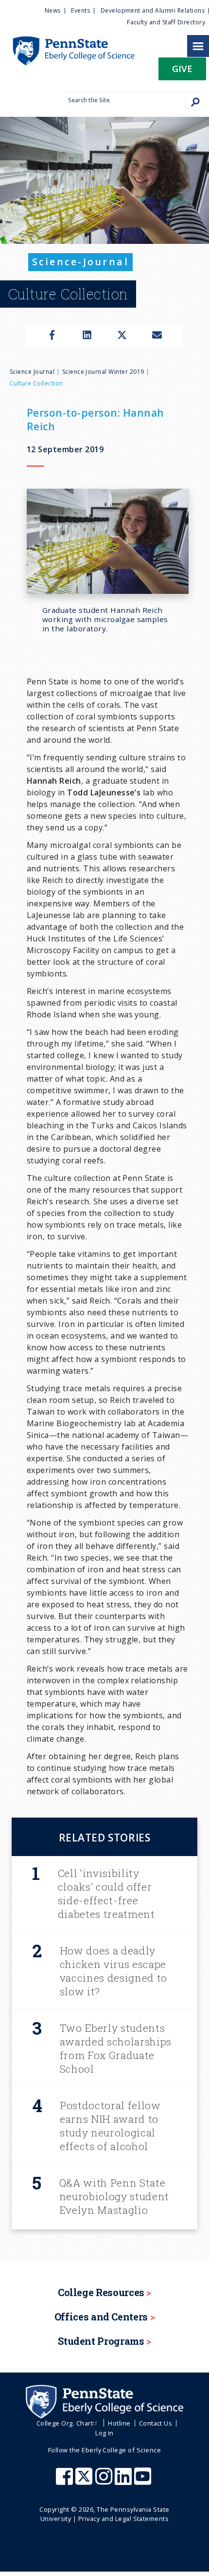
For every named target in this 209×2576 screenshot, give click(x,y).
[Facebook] (52, 336)
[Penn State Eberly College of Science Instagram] (105, 2481)
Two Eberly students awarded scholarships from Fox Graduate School (116, 2048)
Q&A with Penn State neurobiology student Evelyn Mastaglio (114, 2196)
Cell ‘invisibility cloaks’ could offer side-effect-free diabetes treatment (106, 1894)
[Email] (157, 336)
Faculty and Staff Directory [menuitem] (166, 22)
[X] (122, 336)
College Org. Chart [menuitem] (65, 2423)
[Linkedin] (87, 336)
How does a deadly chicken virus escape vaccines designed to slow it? (113, 1971)
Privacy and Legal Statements (123, 2519)
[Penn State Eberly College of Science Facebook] (66, 2481)
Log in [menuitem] (104, 2433)
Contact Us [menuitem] (156, 2423)
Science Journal (32, 372)
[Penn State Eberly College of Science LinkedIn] (124, 2481)
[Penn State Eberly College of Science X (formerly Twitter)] (85, 2481)
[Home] (67, 41)
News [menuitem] (53, 10)
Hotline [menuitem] (119, 2423)
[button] (182, 72)
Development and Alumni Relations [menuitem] (153, 10)
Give (182, 68)
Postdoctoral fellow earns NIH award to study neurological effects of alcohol (110, 2126)
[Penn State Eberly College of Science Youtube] (144, 2481)
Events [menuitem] (80, 10)
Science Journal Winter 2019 (103, 372)
